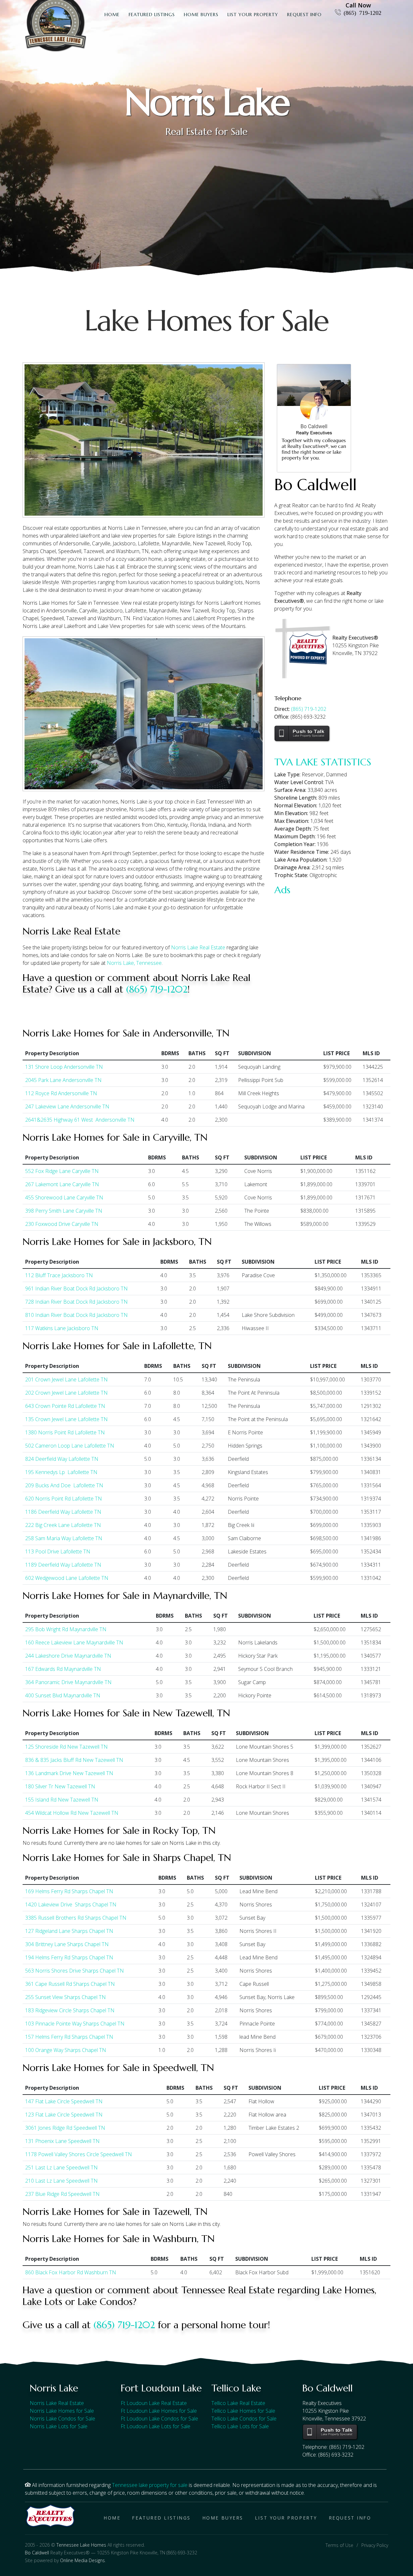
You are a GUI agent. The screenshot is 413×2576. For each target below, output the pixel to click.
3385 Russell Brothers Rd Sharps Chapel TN (76, 1918)
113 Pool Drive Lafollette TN (58, 1551)
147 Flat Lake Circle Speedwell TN (64, 2101)
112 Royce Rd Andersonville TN (61, 1093)
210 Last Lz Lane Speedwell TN (61, 2181)
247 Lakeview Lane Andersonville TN (67, 1106)
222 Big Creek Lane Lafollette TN (63, 1525)
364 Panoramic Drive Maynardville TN (68, 1682)
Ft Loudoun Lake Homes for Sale (159, 2411)
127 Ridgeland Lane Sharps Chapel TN (69, 1931)
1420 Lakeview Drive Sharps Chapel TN (71, 1904)
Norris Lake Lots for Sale (59, 2426)
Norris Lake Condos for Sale (62, 2419)
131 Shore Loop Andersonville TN (64, 1067)
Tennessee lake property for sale (150, 2485)
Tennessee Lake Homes (81, 2545)
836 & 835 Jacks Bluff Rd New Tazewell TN (74, 1760)
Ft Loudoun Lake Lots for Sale (156, 2426)
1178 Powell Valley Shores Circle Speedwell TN (79, 2154)
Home (112, 15)
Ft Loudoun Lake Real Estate (154, 2403)
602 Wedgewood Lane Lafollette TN (67, 1578)
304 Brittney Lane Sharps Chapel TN (67, 1944)
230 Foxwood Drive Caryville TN (62, 1224)
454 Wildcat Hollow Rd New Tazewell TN (72, 1813)
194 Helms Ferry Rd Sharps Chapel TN (69, 1957)
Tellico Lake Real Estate (238, 2403)
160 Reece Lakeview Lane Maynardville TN (74, 1642)
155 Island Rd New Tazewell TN (62, 1800)
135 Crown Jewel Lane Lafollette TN (66, 1419)
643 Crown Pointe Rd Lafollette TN (65, 1406)
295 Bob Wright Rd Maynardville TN (66, 1629)
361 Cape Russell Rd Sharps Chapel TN (70, 1984)
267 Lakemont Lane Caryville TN (62, 1184)
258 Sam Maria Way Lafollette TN (64, 1538)
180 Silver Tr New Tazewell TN (60, 1786)
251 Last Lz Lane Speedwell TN (61, 2167)
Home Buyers (201, 15)
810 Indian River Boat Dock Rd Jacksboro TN (76, 1315)
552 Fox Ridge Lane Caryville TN (62, 1171)
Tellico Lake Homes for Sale (243, 2411)
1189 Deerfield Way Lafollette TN (63, 1565)
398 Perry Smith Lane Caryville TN (64, 1211)
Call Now (358, 5)
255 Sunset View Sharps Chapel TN (65, 1997)
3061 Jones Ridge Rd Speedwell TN (65, 2128)
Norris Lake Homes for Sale (62, 2411)
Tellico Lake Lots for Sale (240, 2426)
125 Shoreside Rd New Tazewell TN (66, 1747)
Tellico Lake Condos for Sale (244, 2419)
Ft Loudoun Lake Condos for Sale (159, 2419)
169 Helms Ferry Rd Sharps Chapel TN (69, 1891)
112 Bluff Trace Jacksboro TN (59, 1275)
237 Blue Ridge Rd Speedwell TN (62, 2194)
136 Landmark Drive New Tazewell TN (69, 1773)
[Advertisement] (332, 939)
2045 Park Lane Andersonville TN (63, 1080)
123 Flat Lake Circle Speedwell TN (64, 2115)
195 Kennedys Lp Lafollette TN (61, 1472)
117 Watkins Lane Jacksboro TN (62, 1328)
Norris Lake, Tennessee (134, 963)
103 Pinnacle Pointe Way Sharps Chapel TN (75, 2024)
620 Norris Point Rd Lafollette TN (64, 1499)
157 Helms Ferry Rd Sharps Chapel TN (69, 2037)
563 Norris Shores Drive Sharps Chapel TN (75, 1971)
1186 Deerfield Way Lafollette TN (63, 1512)
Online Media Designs (82, 2560)
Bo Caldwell (37, 2553)
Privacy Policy (375, 2545)
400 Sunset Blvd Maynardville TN (63, 1695)
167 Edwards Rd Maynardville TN (63, 1669)
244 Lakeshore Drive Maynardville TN (68, 1656)
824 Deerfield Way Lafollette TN (62, 1459)
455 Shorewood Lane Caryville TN (64, 1197)
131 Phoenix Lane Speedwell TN (62, 2141)
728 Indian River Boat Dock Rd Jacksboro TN (76, 1302)
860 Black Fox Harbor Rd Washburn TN (71, 2272)
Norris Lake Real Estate (198, 947)
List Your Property (253, 15)
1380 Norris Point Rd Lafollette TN (65, 1432)
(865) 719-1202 (363, 12)
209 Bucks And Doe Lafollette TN (64, 1485)
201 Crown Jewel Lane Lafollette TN (66, 1379)
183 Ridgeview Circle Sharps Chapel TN (70, 2010)
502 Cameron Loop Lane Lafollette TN (70, 1446)
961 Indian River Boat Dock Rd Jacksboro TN (76, 1288)
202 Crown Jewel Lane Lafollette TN (66, 1393)
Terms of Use (339, 2545)
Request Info (304, 15)
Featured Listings (152, 15)
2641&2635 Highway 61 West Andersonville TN (80, 1120)
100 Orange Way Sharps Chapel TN (66, 2050)
